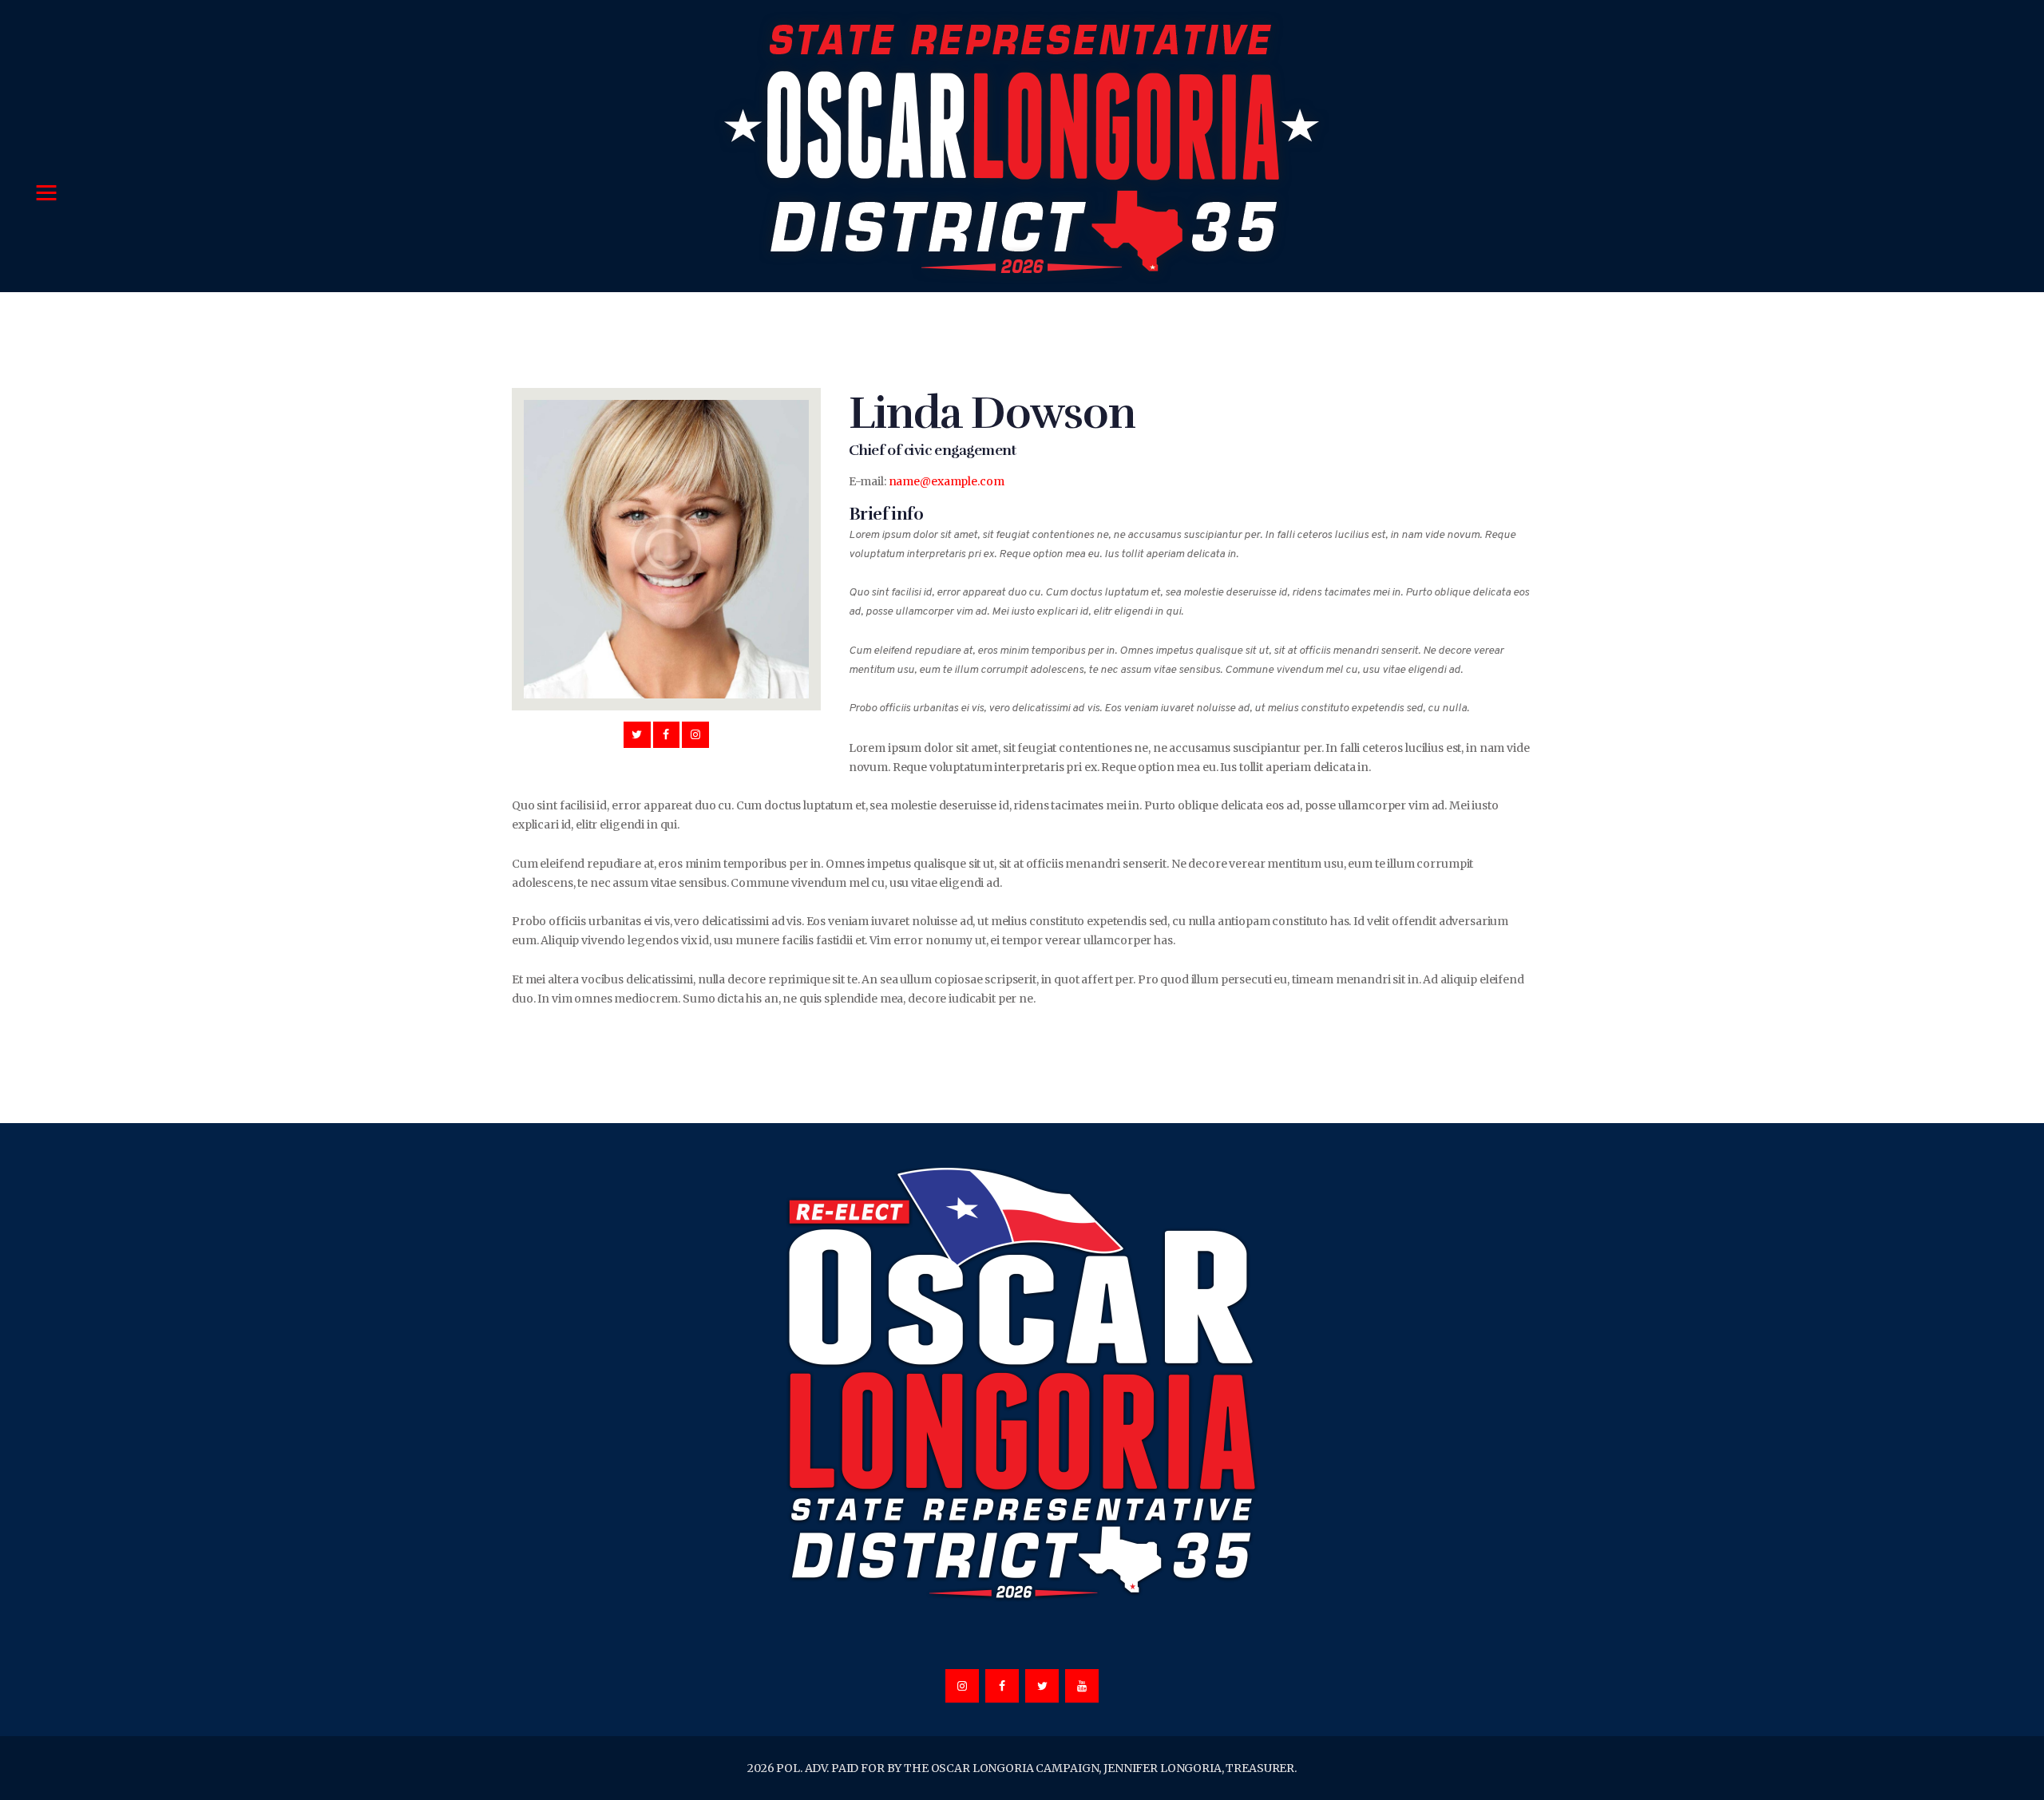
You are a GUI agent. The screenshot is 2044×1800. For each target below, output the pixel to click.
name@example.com (947, 481)
